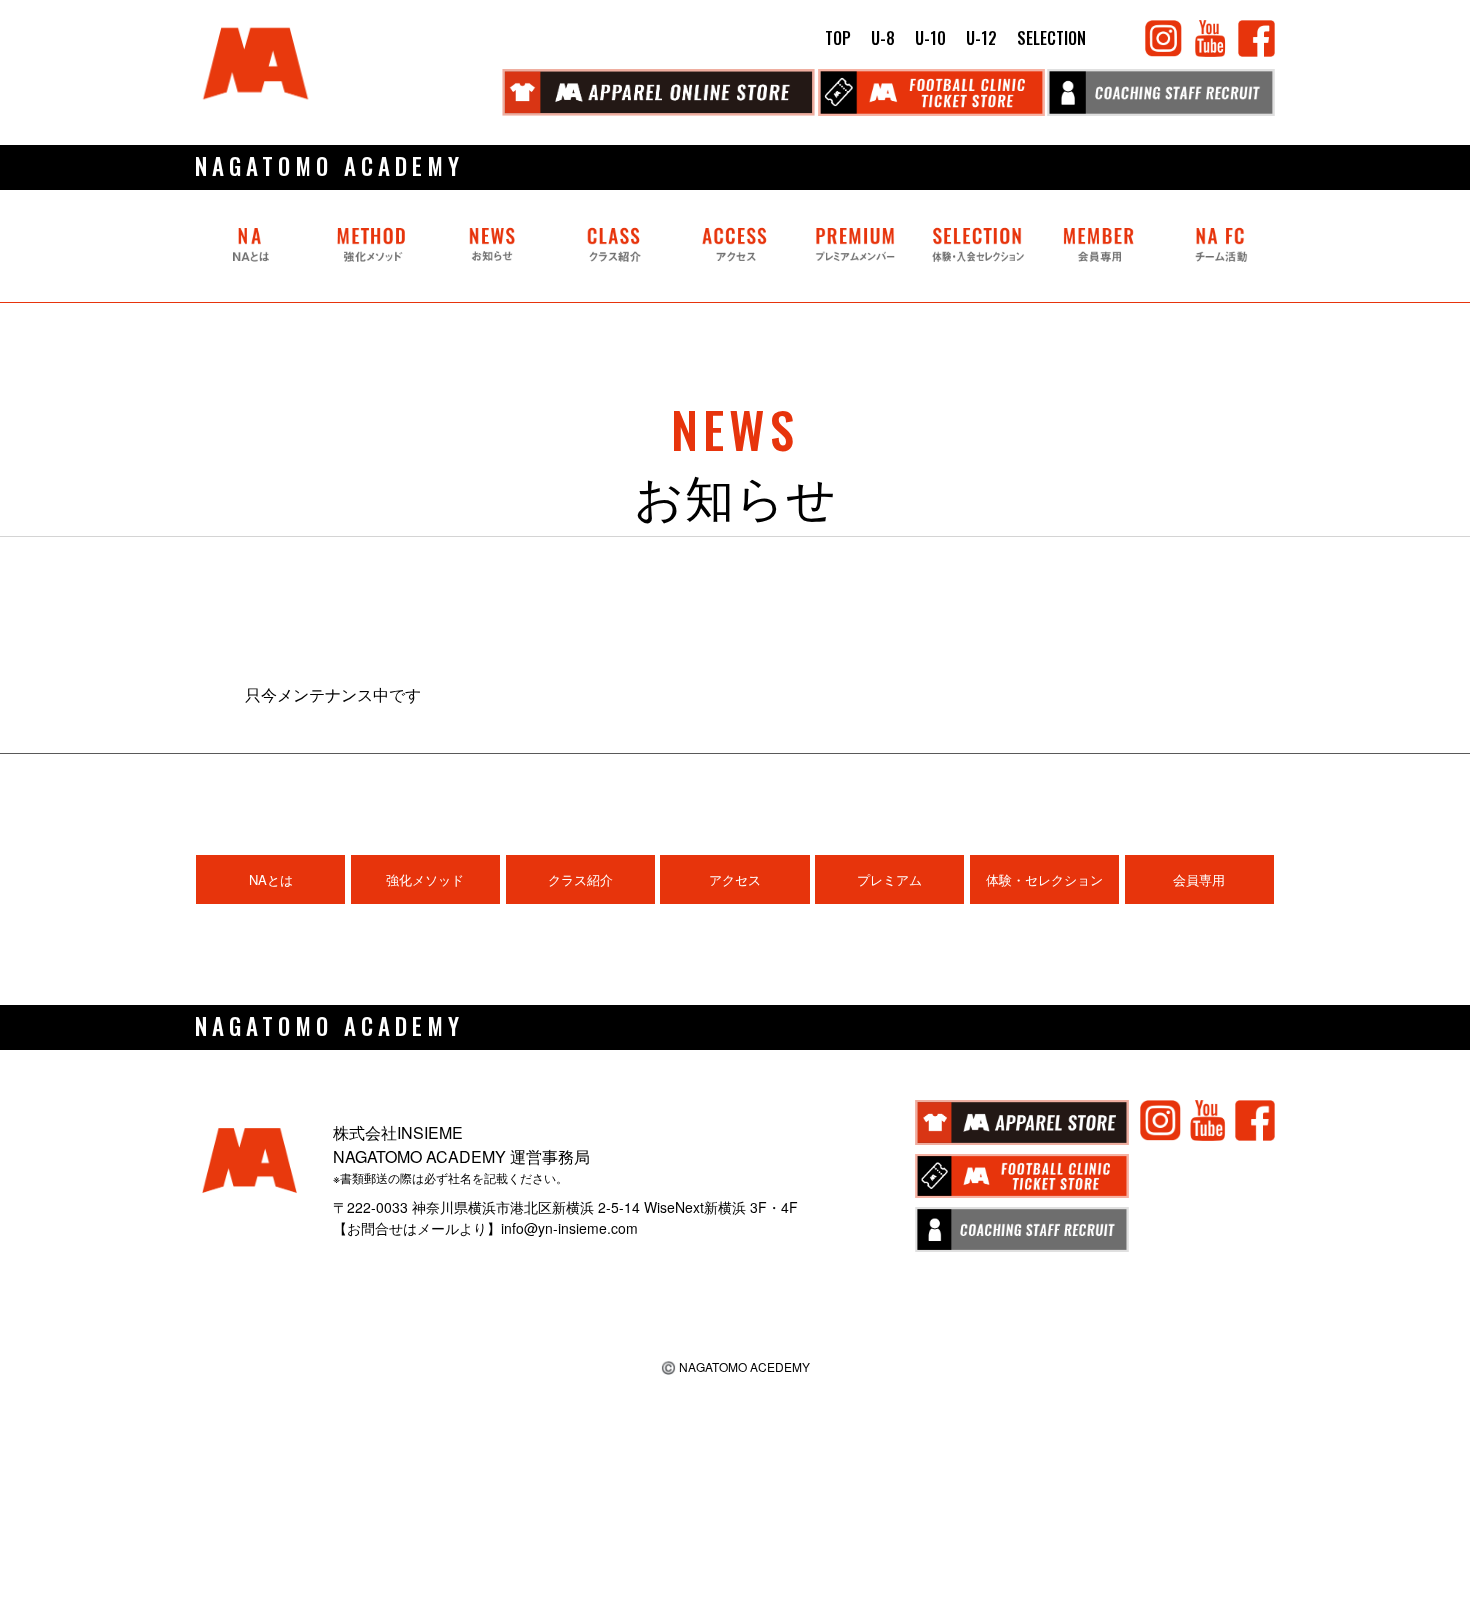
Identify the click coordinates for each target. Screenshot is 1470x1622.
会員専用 (1199, 879)
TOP (838, 38)
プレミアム (889, 879)
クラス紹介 (580, 879)
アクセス (735, 879)
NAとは (271, 879)
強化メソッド (425, 879)
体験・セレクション (1044, 879)
